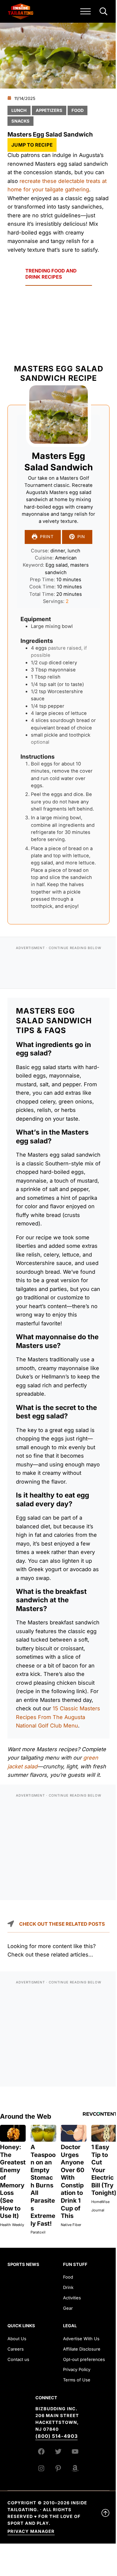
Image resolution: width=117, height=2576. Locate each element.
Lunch (19, 110)
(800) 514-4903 (57, 2436)
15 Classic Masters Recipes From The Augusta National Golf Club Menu (58, 1717)
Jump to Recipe (32, 145)
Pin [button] (81, 537)
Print (47, 537)
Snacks (20, 121)
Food (78, 110)
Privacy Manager (31, 2531)
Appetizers (49, 110)
